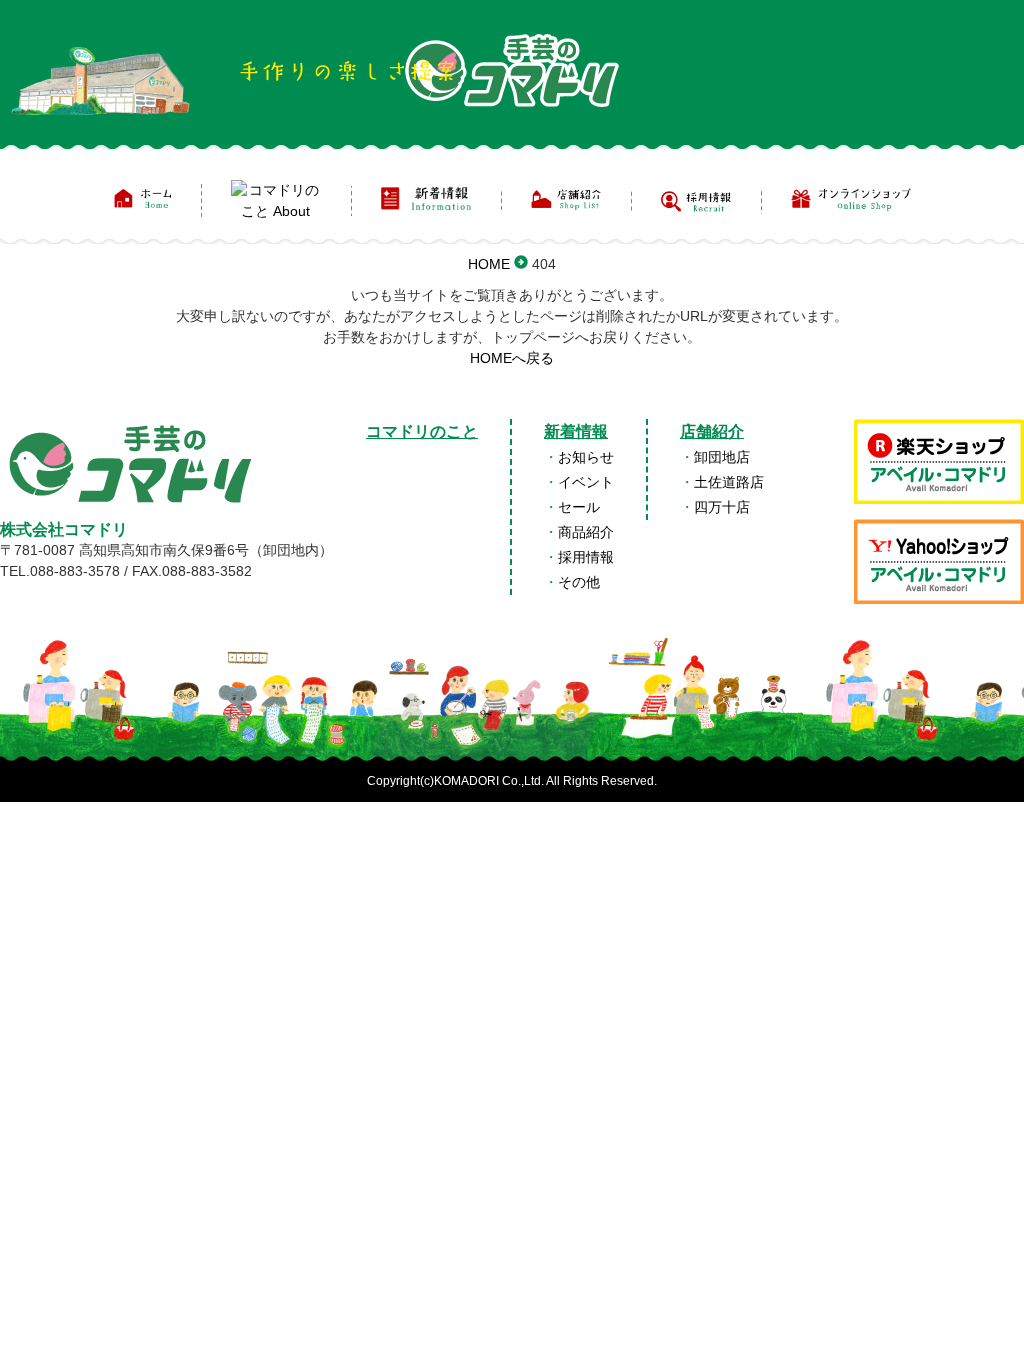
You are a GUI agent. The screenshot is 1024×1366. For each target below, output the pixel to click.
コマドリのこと (422, 431)
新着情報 (576, 431)
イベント (586, 482)
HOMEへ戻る (512, 358)
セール (579, 507)
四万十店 (722, 507)
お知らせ (586, 457)
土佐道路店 (729, 482)
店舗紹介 (712, 431)
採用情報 (586, 557)
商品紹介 (586, 532)
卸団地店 (722, 457)
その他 (579, 582)
